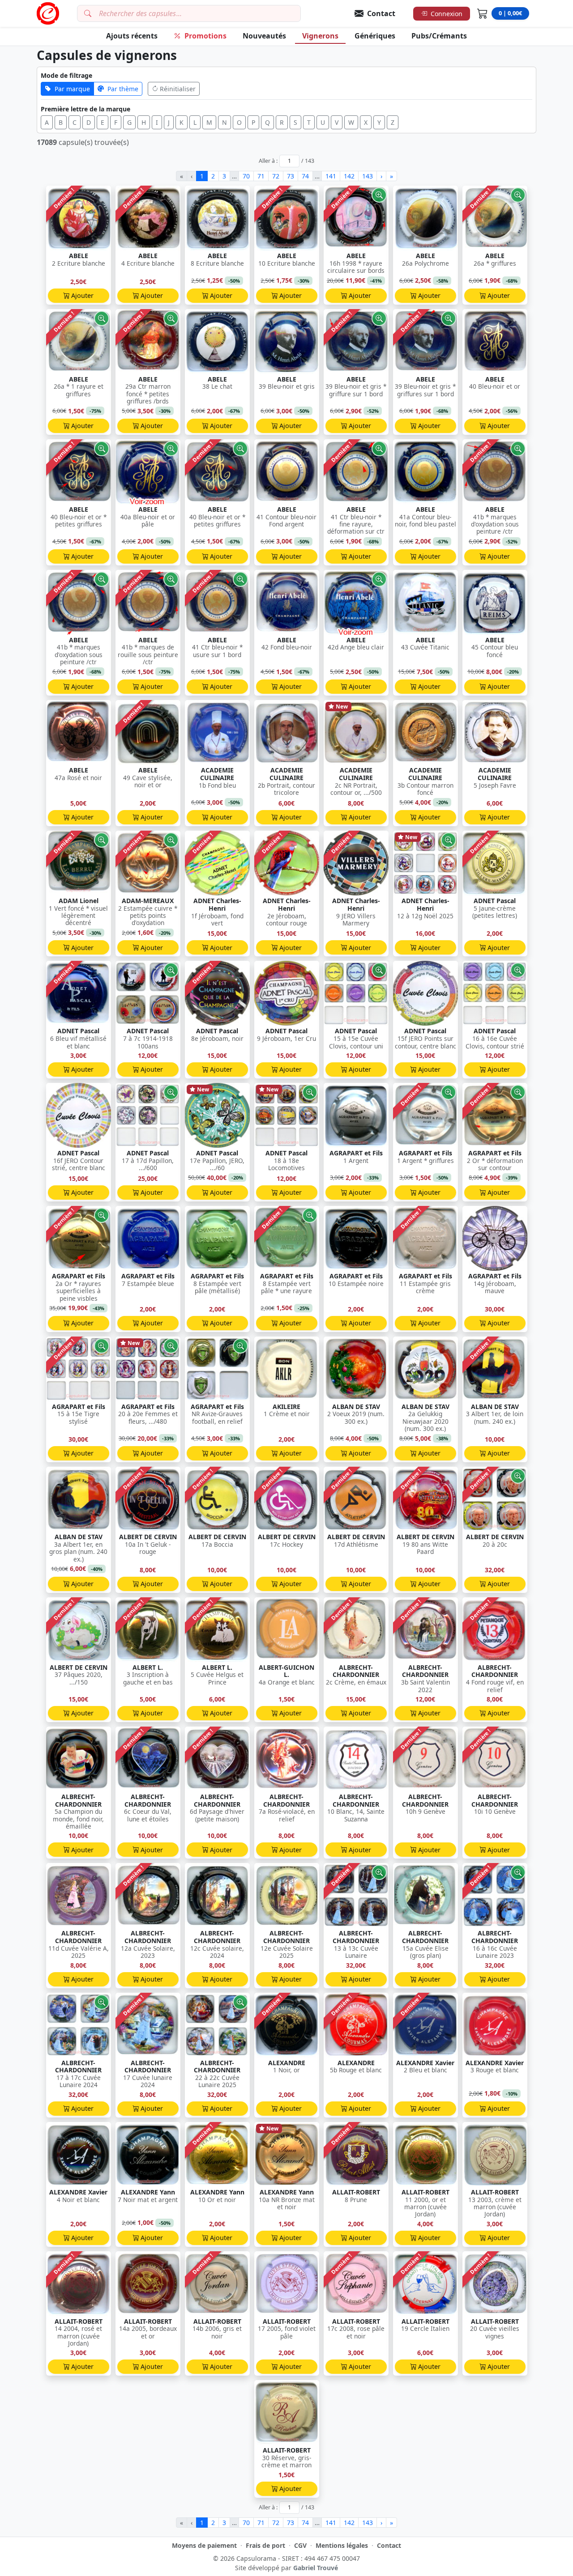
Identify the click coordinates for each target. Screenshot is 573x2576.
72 (276, 176)
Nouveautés (264, 36)
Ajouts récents (132, 36)
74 (305, 176)
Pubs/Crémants (439, 36)
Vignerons (320, 36)
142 (349, 176)
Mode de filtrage (66, 75)
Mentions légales (342, 2545)
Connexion (447, 14)
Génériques (375, 36)
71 (261, 176)
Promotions (205, 36)
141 (331, 176)
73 (291, 176)
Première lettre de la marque (86, 109)
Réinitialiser (178, 89)
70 (246, 176)
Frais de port (265, 2545)
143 (368, 176)
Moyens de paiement (204, 2545)
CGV (300, 2545)
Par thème (123, 89)
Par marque (72, 89)
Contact (389, 2545)
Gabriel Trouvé (316, 2568)
